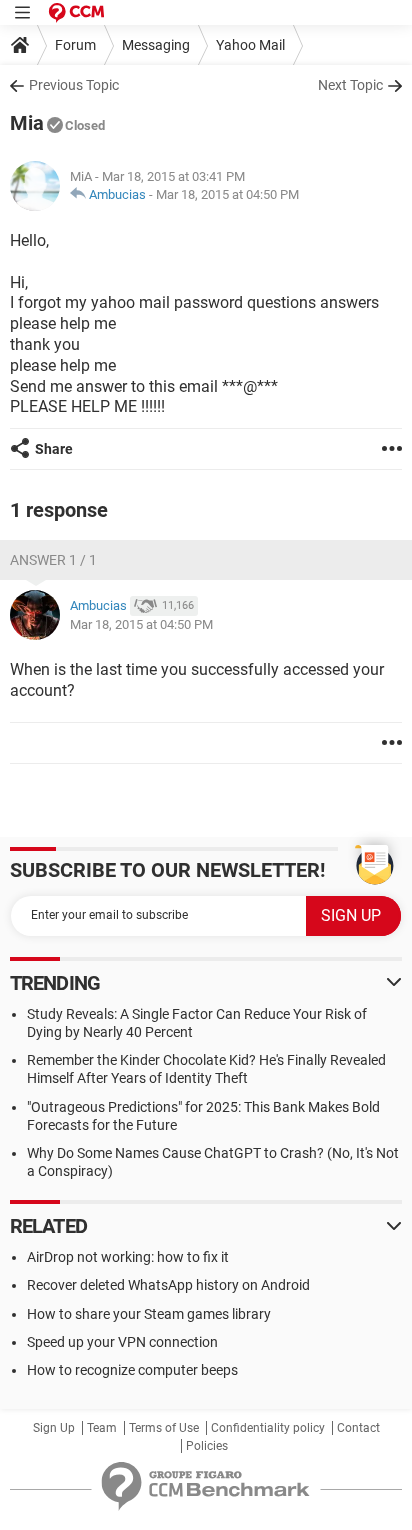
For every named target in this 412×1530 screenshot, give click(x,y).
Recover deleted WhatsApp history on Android (168, 1285)
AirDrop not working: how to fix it (128, 1257)
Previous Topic (74, 85)
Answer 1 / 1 (53, 560)
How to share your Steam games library (149, 1314)
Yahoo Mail (250, 45)
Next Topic (350, 85)
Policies (207, 1446)
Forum (75, 45)
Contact (358, 1428)
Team (102, 1428)
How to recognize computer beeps (132, 1370)
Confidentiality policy (268, 1428)
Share (54, 449)
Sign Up (54, 1428)
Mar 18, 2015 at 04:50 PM (227, 194)
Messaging (156, 45)
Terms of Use (164, 1428)
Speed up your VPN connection (122, 1342)
